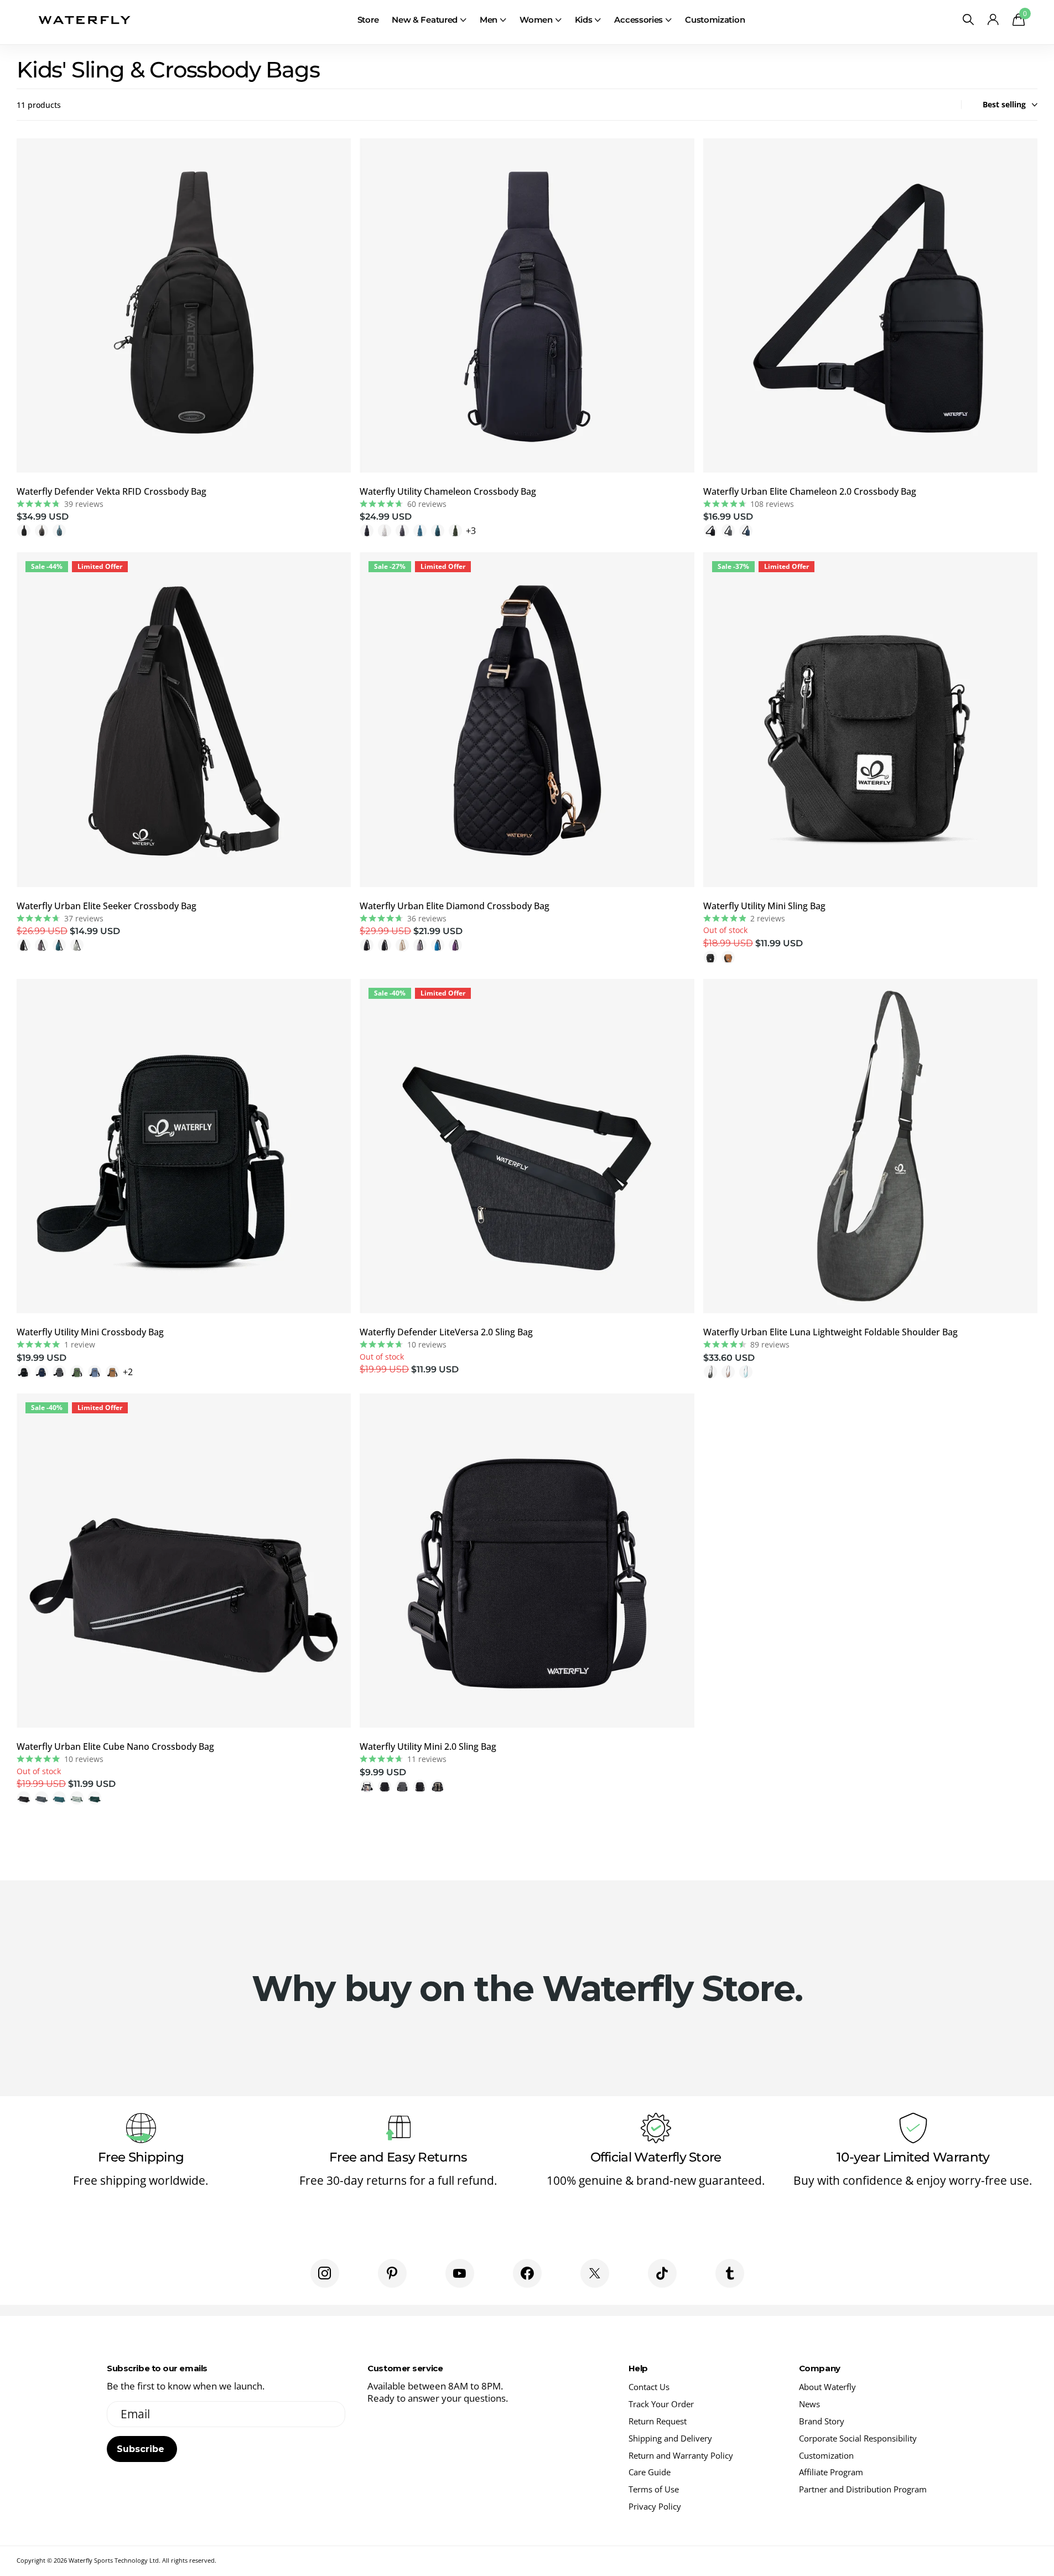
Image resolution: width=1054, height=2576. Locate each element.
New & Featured (425, 20)
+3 (471, 531)
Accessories (638, 20)
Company (820, 2368)
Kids (584, 20)
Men (489, 20)
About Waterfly (827, 2387)
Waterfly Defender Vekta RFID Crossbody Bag (111, 491)
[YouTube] (460, 2273)
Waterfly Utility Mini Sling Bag (764, 906)
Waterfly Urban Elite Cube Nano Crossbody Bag (115, 1746)
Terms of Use (654, 2489)
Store (368, 20)
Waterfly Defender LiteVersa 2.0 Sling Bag (446, 1332)
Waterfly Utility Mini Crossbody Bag (90, 1332)
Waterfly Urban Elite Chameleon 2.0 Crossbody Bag (810, 491)
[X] (595, 2273)
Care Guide (650, 2472)
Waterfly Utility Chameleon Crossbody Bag (448, 491)
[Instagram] (325, 2273)
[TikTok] (662, 2273)
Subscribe (142, 2449)
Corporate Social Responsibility (858, 2438)
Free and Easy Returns (398, 2157)
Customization (715, 20)
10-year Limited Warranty (913, 2157)
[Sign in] (993, 20)
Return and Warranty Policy (681, 2455)
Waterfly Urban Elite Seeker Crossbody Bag (107, 906)
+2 (128, 1372)
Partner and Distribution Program (863, 2489)
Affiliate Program (831, 2472)
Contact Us (649, 2387)
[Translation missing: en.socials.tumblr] (730, 2273)
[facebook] (527, 2273)
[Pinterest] (392, 2273)
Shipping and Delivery (670, 2438)
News (809, 2404)
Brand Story (822, 2421)
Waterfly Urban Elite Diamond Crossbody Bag (455, 906)
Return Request (658, 2421)
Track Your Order (661, 2404)
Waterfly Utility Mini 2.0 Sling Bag (428, 1746)
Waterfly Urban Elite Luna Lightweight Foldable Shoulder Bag (830, 1332)
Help (638, 2368)
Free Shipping (141, 2157)
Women (536, 20)
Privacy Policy (655, 2506)
